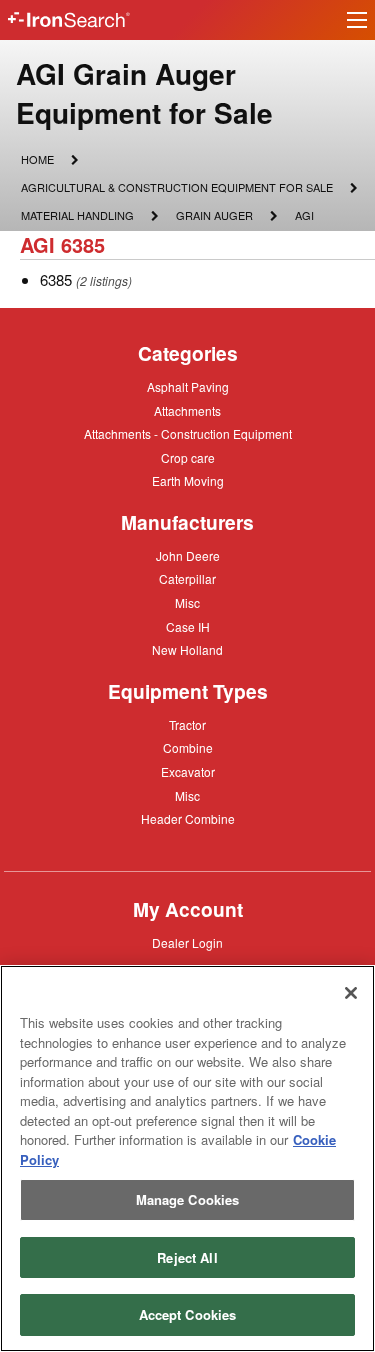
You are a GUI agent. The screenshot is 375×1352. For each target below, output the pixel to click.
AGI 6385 (62, 244)
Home (37, 158)
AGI (304, 214)
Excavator (188, 771)
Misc (187, 602)
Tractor (187, 724)
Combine (188, 747)
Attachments (187, 410)
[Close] (351, 993)
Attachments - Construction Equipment (188, 435)
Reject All (187, 1257)
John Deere (188, 557)
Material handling (77, 217)
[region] (187, 1158)
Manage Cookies (188, 1199)
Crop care (188, 459)
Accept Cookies (188, 1314)
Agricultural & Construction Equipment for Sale (176, 189)
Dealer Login (187, 944)
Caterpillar (187, 578)
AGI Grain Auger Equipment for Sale (144, 93)
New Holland (187, 651)
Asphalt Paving (188, 388)
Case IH (188, 628)
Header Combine (188, 820)
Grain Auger (214, 217)
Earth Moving (188, 482)
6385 (56, 279)
